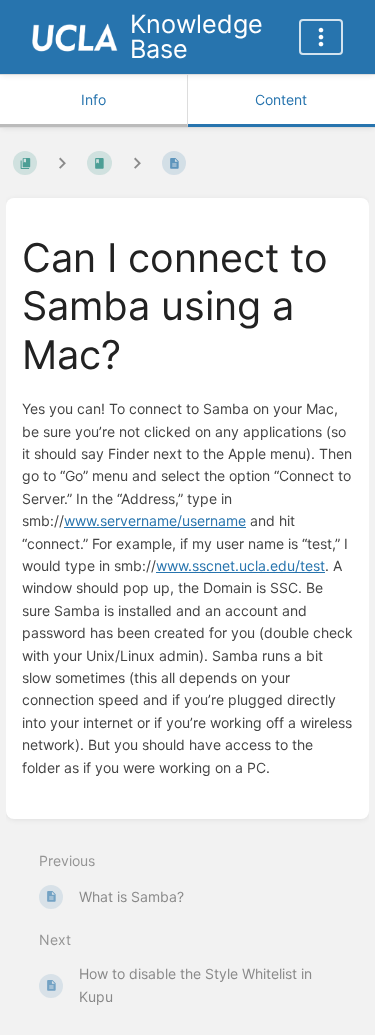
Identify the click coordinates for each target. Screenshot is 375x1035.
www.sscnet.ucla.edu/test (240, 565)
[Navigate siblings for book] (62, 163)
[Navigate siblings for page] (137, 163)
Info (93, 99)
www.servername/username (155, 520)
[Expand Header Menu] (321, 37)
